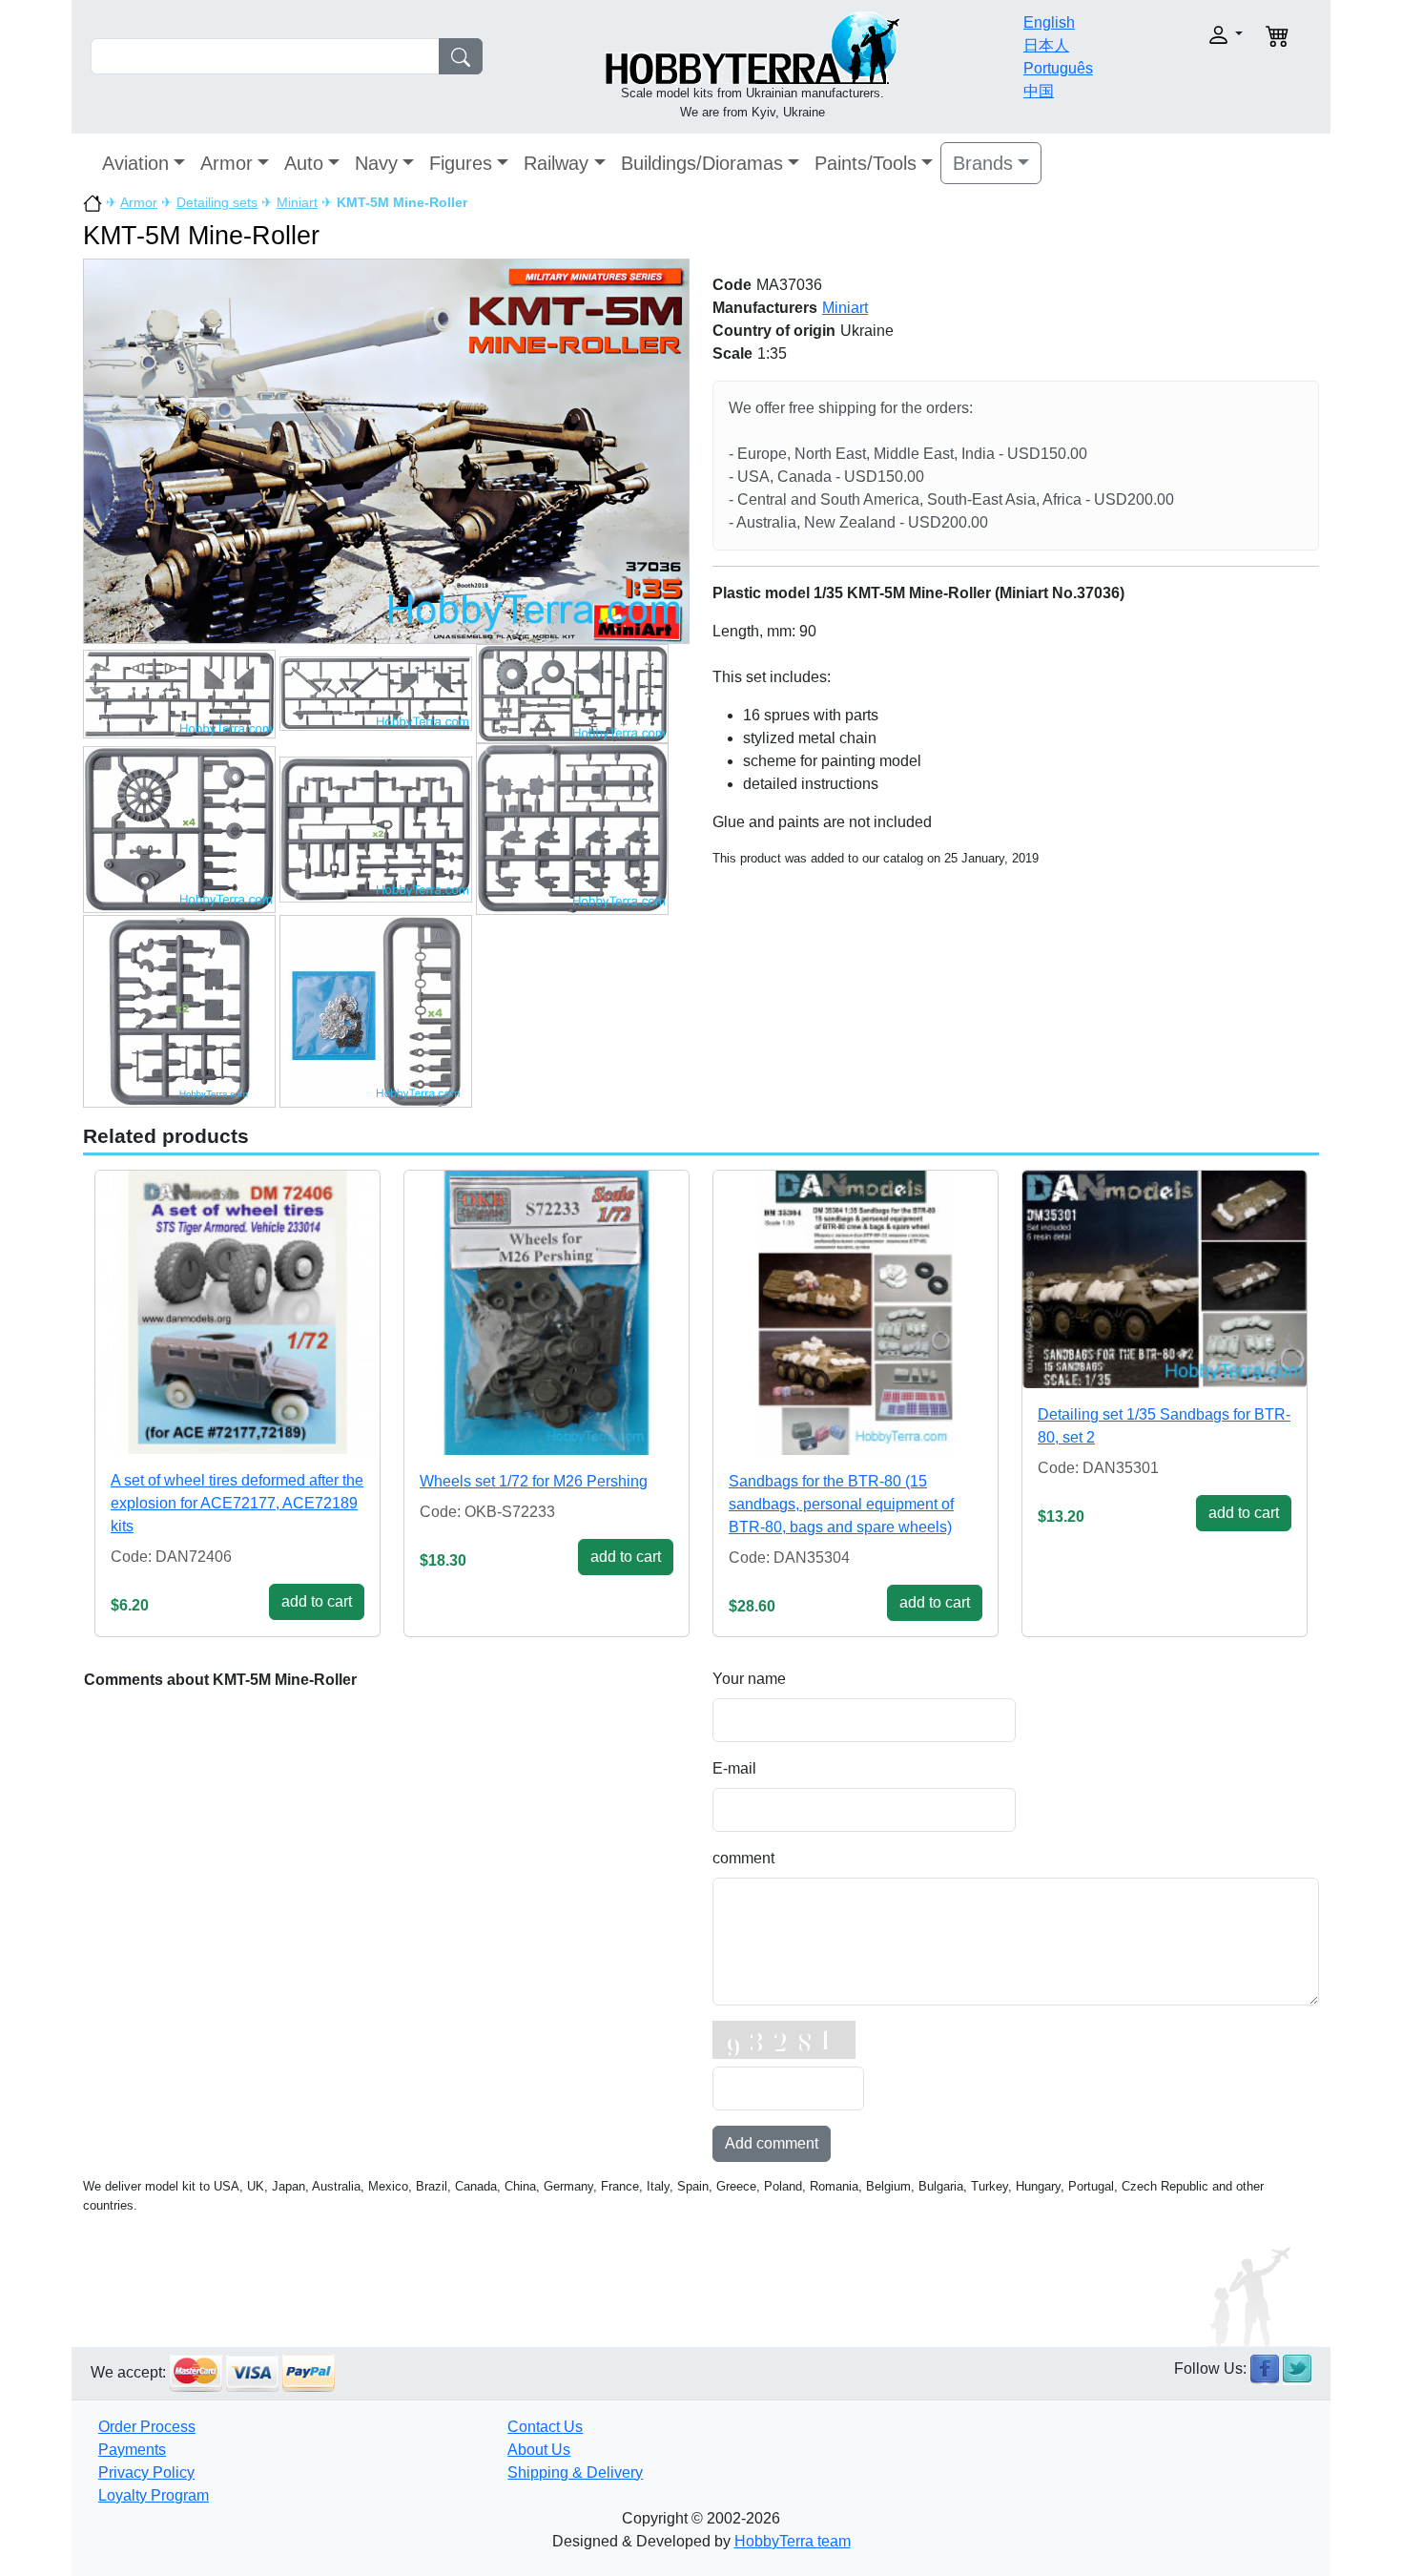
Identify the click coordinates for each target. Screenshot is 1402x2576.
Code (732, 285)
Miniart (297, 202)
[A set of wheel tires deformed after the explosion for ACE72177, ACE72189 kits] (237, 1312)
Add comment (772, 2143)
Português (1058, 68)
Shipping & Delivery (575, 2472)
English (1049, 22)
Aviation (135, 163)
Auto (304, 163)
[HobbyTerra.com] (753, 46)
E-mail (734, 1768)
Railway (556, 163)
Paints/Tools (866, 163)
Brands (983, 163)
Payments (132, 2450)
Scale (732, 353)
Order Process (147, 2427)
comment (743, 1858)
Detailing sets (217, 202)
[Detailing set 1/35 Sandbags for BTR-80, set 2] (1165, 1279)
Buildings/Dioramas (702, 163)
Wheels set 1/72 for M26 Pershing (534, 1481)
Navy (376, 163)
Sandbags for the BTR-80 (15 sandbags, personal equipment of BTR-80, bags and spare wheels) (841, 1504)
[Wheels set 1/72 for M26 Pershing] (546, 1313)
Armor (227, 163)
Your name (749, 1679)
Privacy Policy (146, 2472)
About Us (539, 2450)
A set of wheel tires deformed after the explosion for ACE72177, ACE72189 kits (237, 1503)
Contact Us (545, 2427)
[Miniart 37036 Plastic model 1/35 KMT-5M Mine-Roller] (386, 450)
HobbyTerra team (793, 2541)
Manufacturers (765, 308)
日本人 (1046, 45)
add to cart (317, 1601)
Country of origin (774, 331)
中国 (1039, 91)
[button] (1185, 35)
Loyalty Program (154, 2495)
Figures (461, 163)
